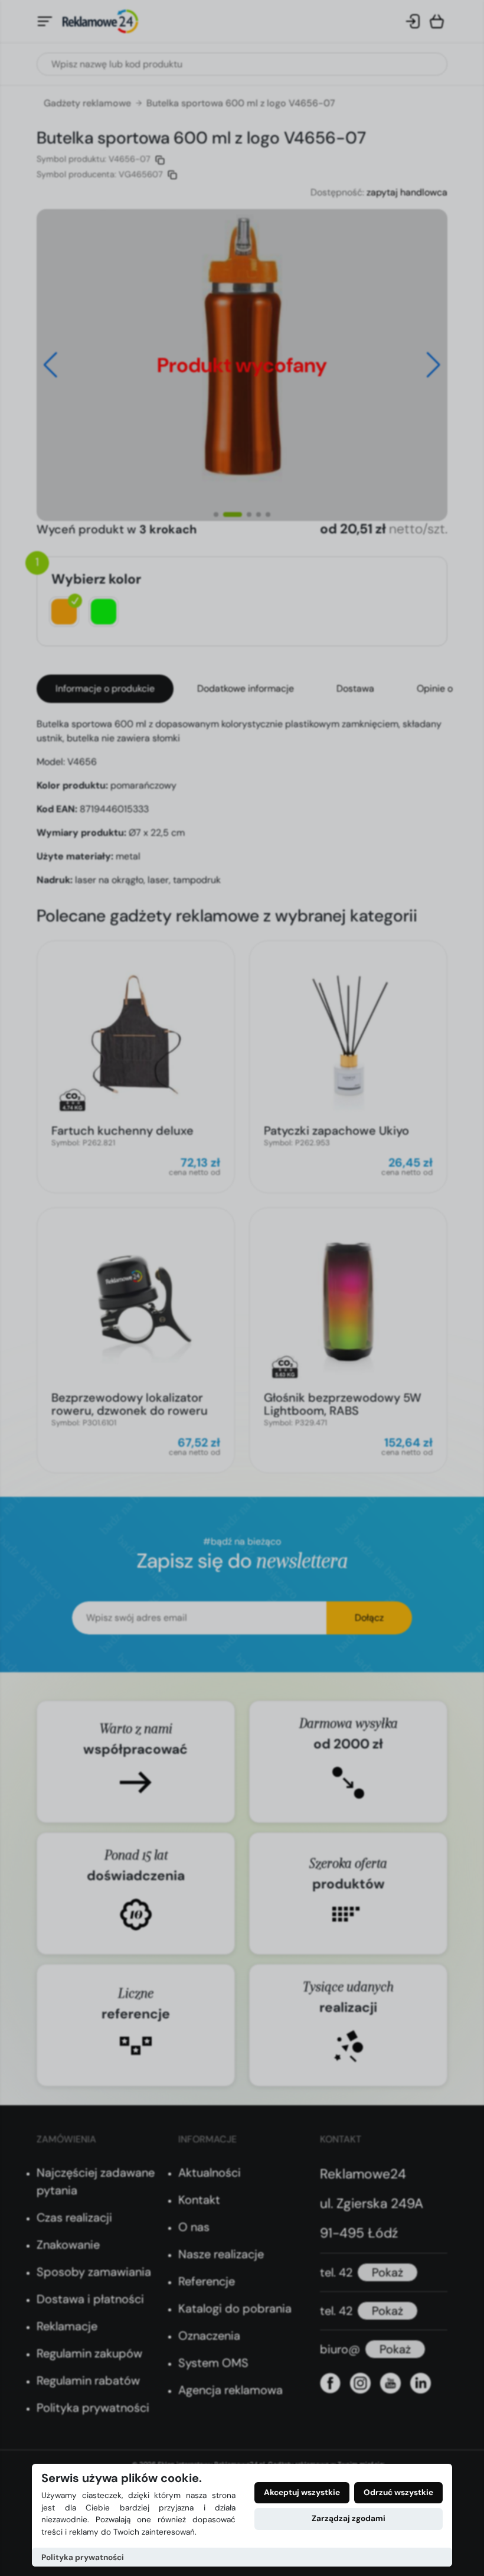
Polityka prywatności (83, 2557)
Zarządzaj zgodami (349, 2518)
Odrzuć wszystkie (398, 2492)
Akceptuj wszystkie (302, 2492)
